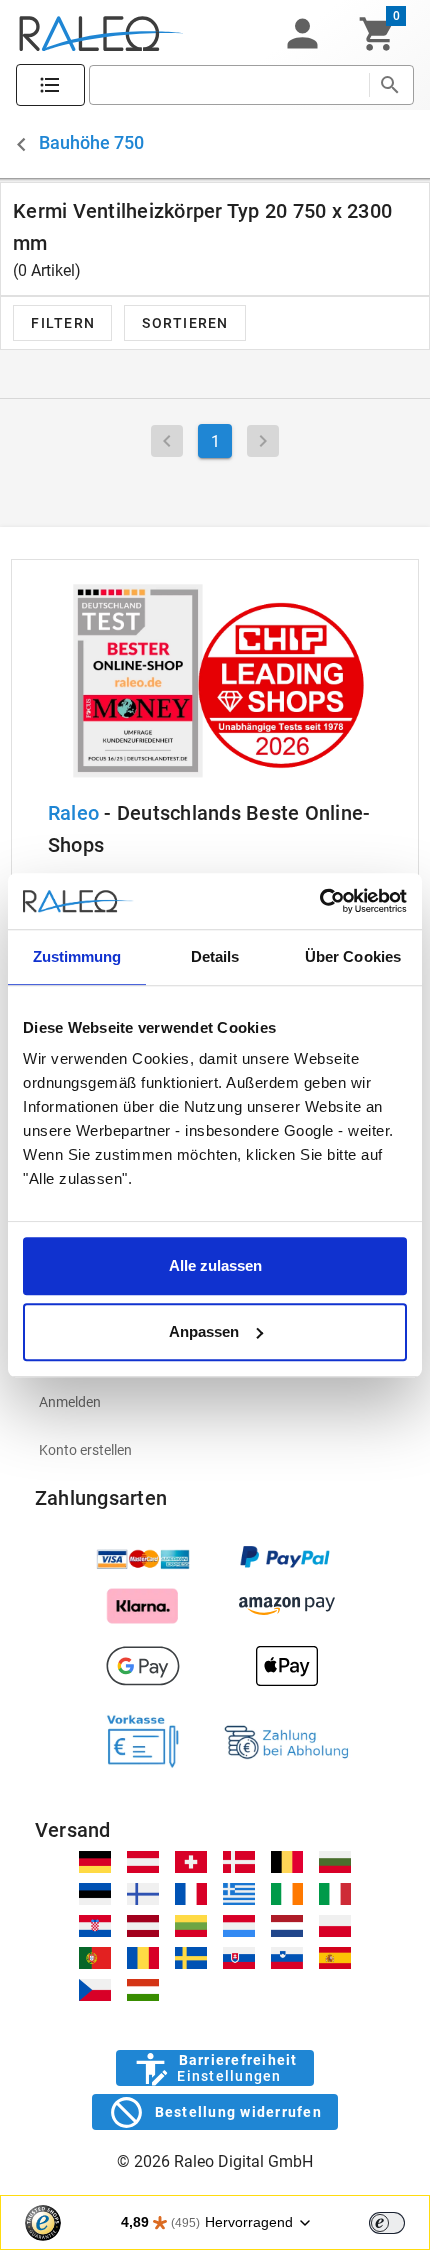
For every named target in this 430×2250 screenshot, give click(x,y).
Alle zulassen (215, 1265)
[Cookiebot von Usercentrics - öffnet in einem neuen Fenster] (319, 901)
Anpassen (204, 1331)
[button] (302, 34)
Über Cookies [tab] (353, 956)
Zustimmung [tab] (77, 956)
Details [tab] (215, 956)
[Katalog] (50, 85)
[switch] (387, 2223)
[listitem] (215, 1402)
